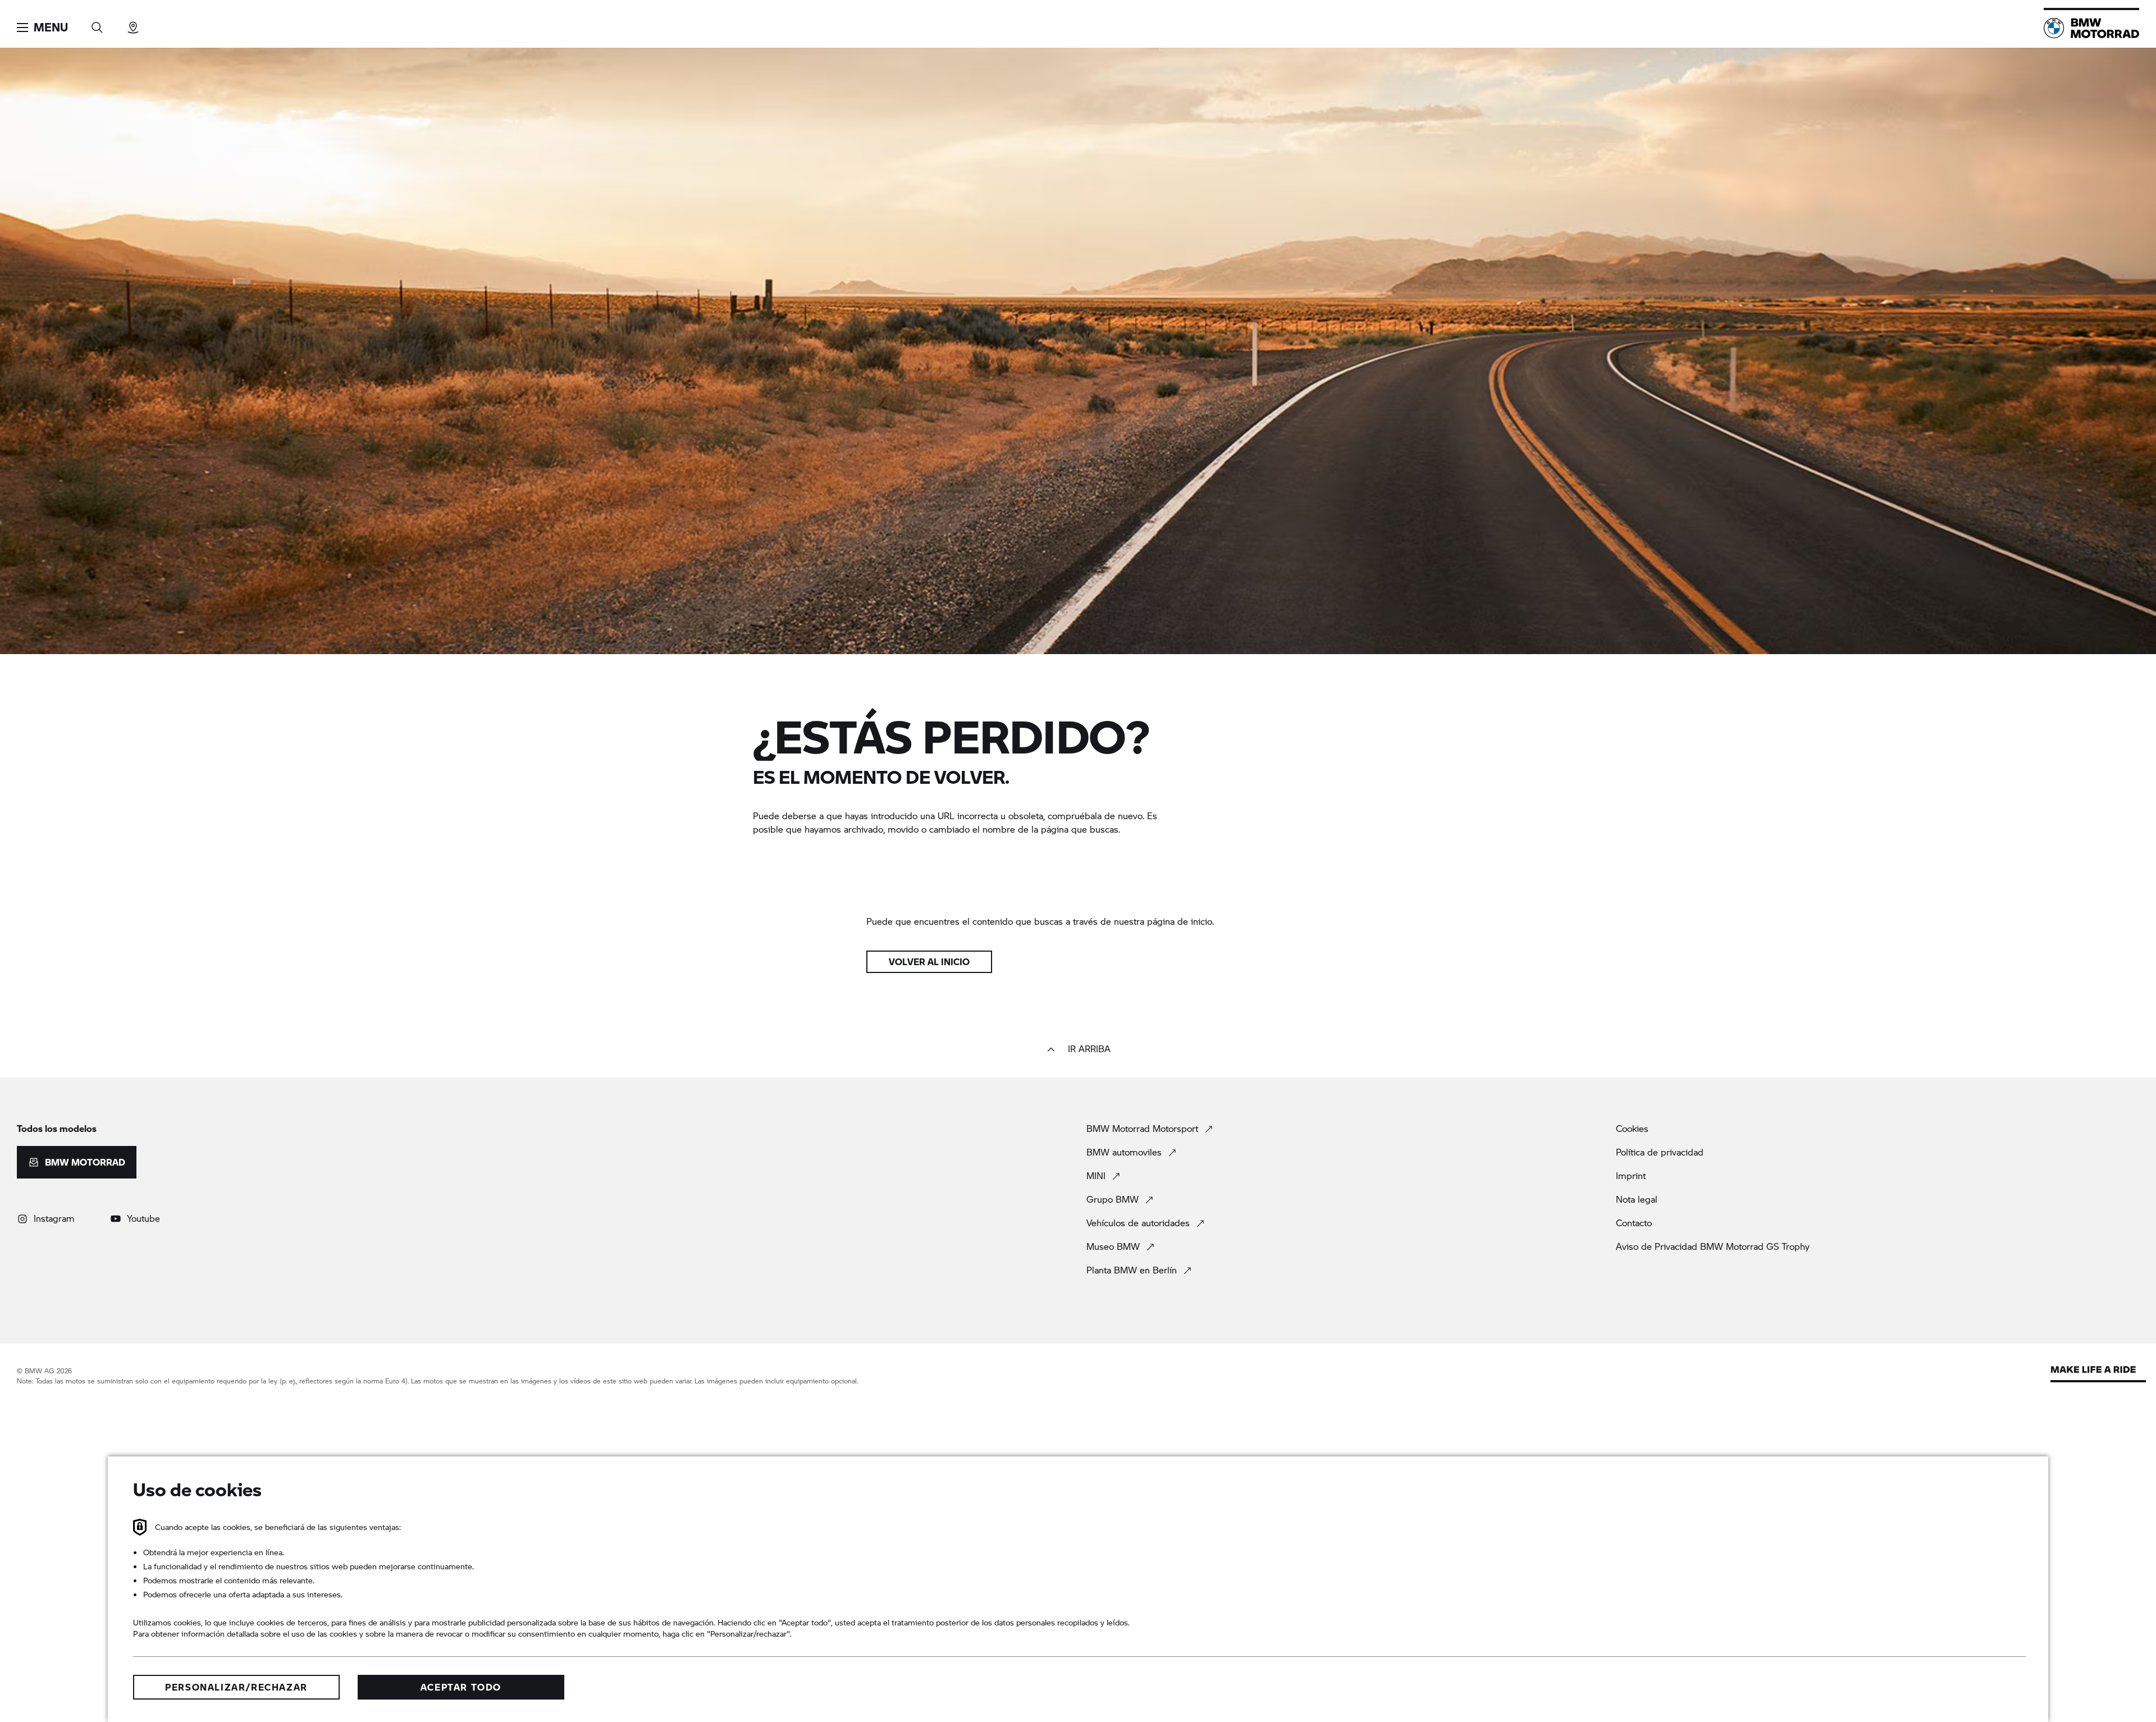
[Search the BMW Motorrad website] (97, 24)
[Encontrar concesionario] (133, 24)
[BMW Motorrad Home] (2091, 28)
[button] (42, 28)
